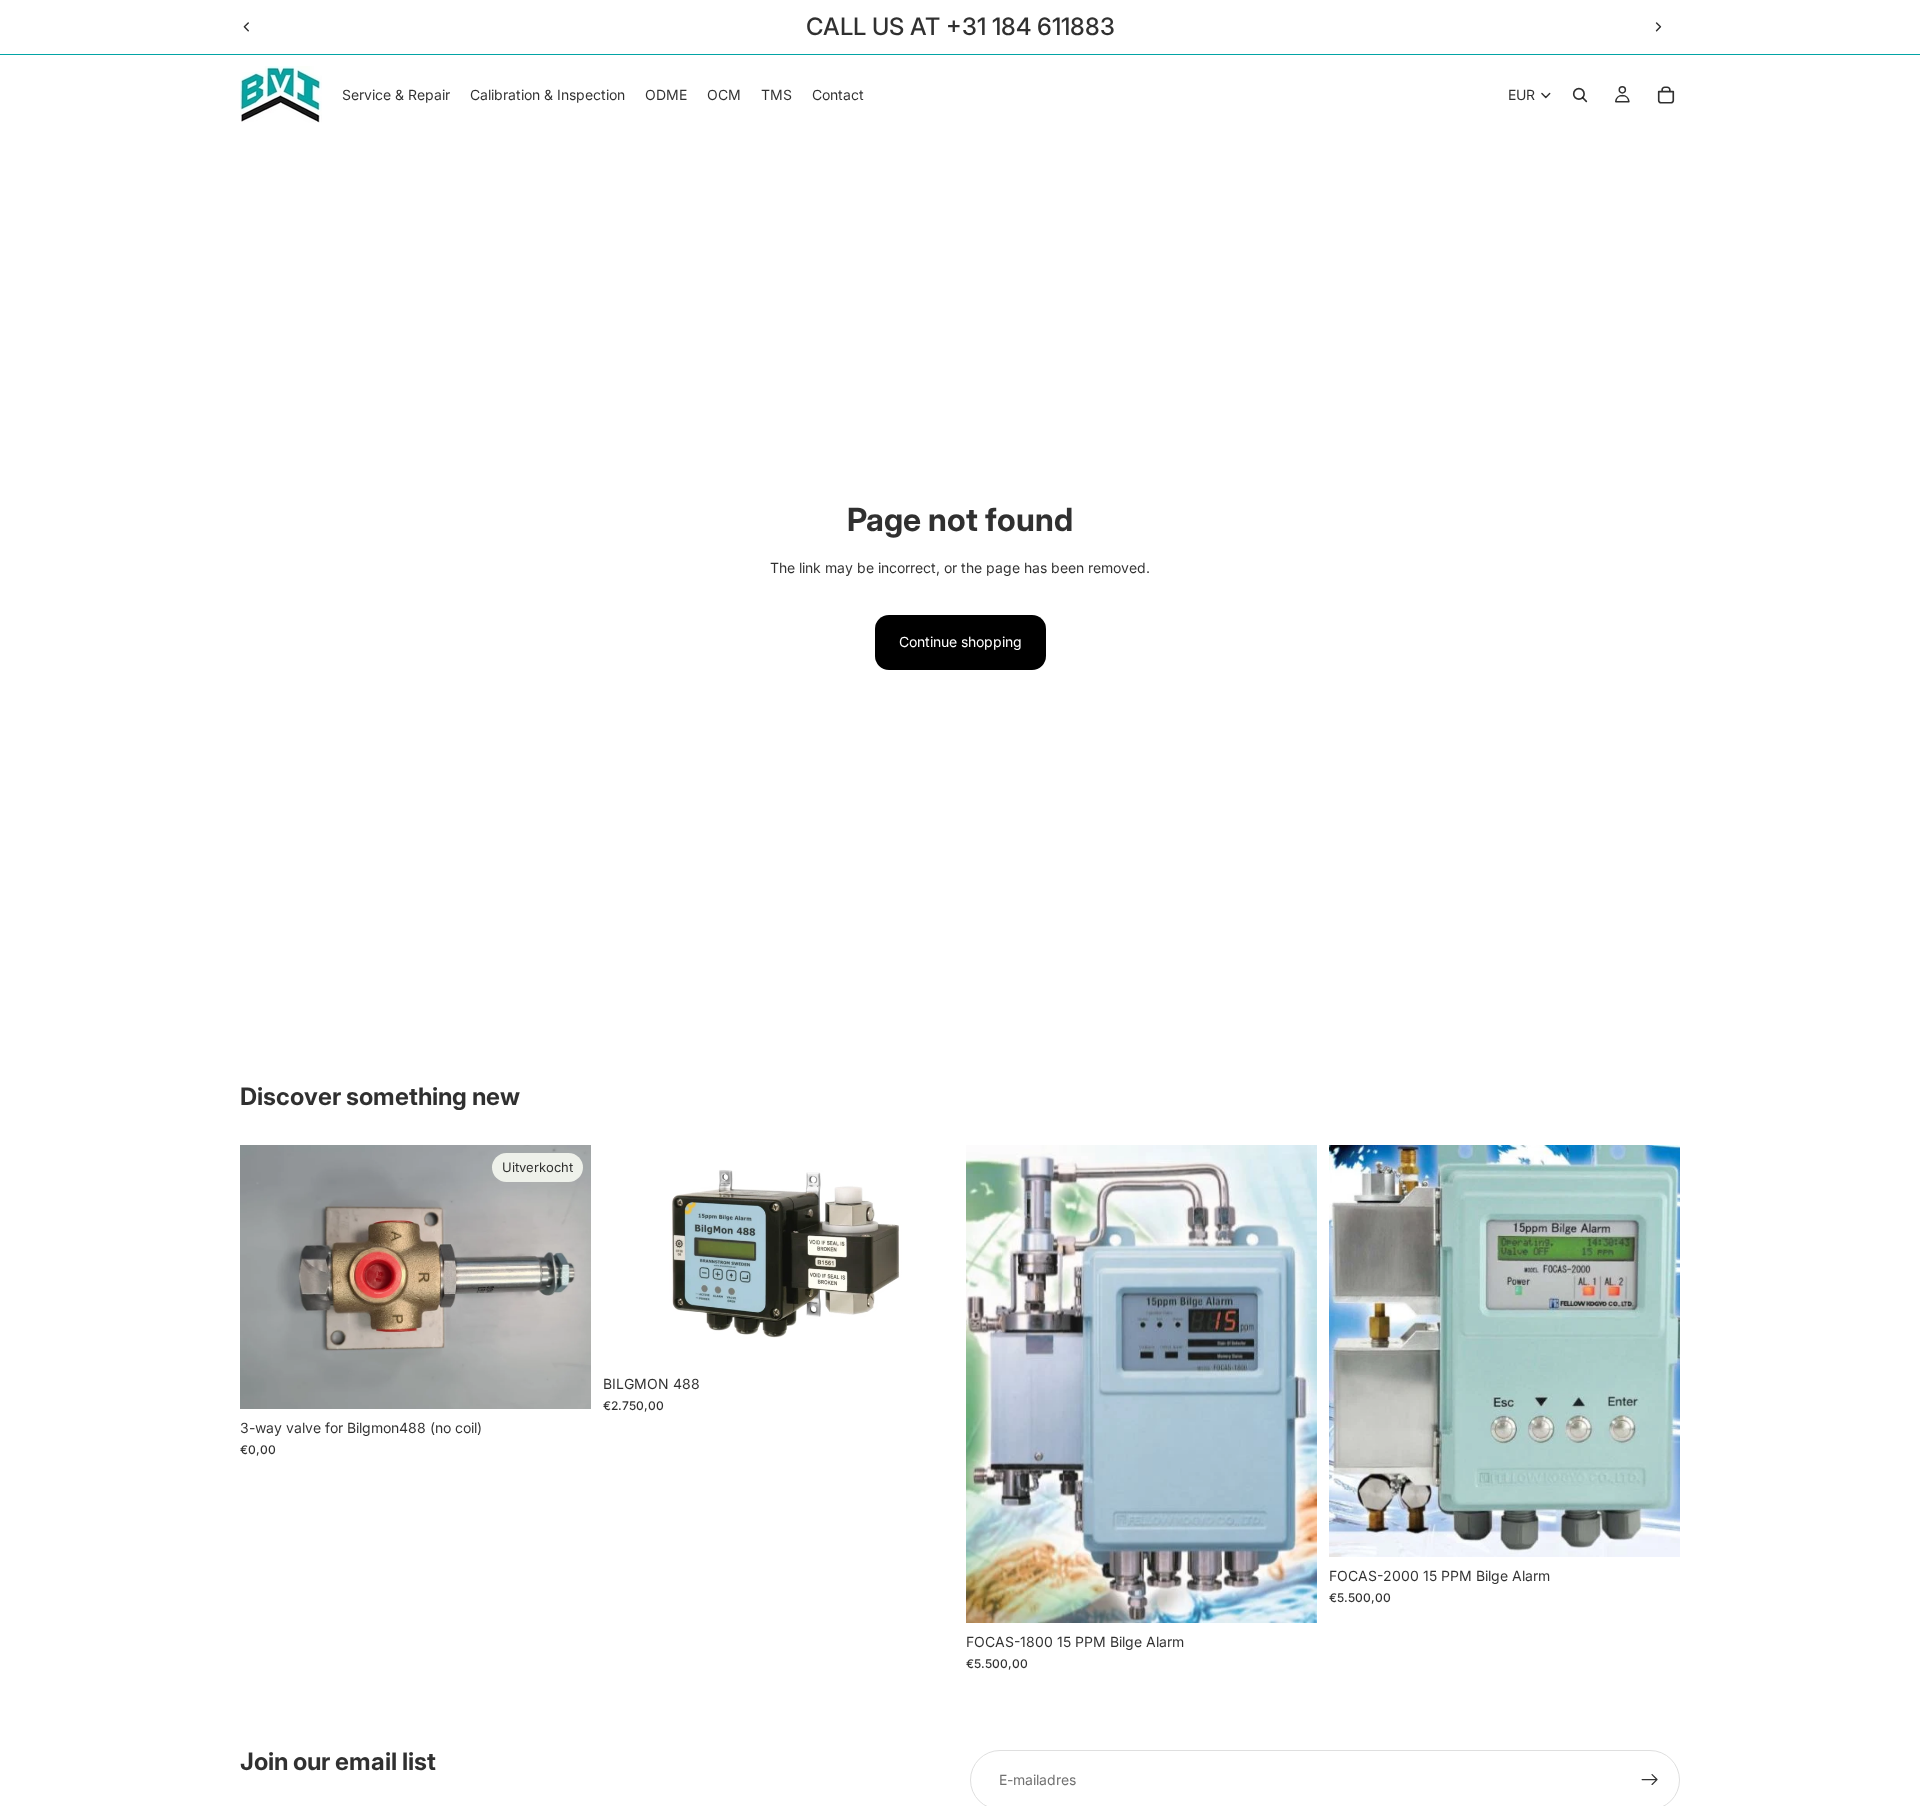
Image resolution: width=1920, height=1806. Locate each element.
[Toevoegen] (923, 1334)
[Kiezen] (1286, 1592)
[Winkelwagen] (1666, 95)
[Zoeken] (1580, 95)
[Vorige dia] (247, 27)
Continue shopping (960, 641)
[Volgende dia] (1658, 27)
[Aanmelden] (1650, 1780)
